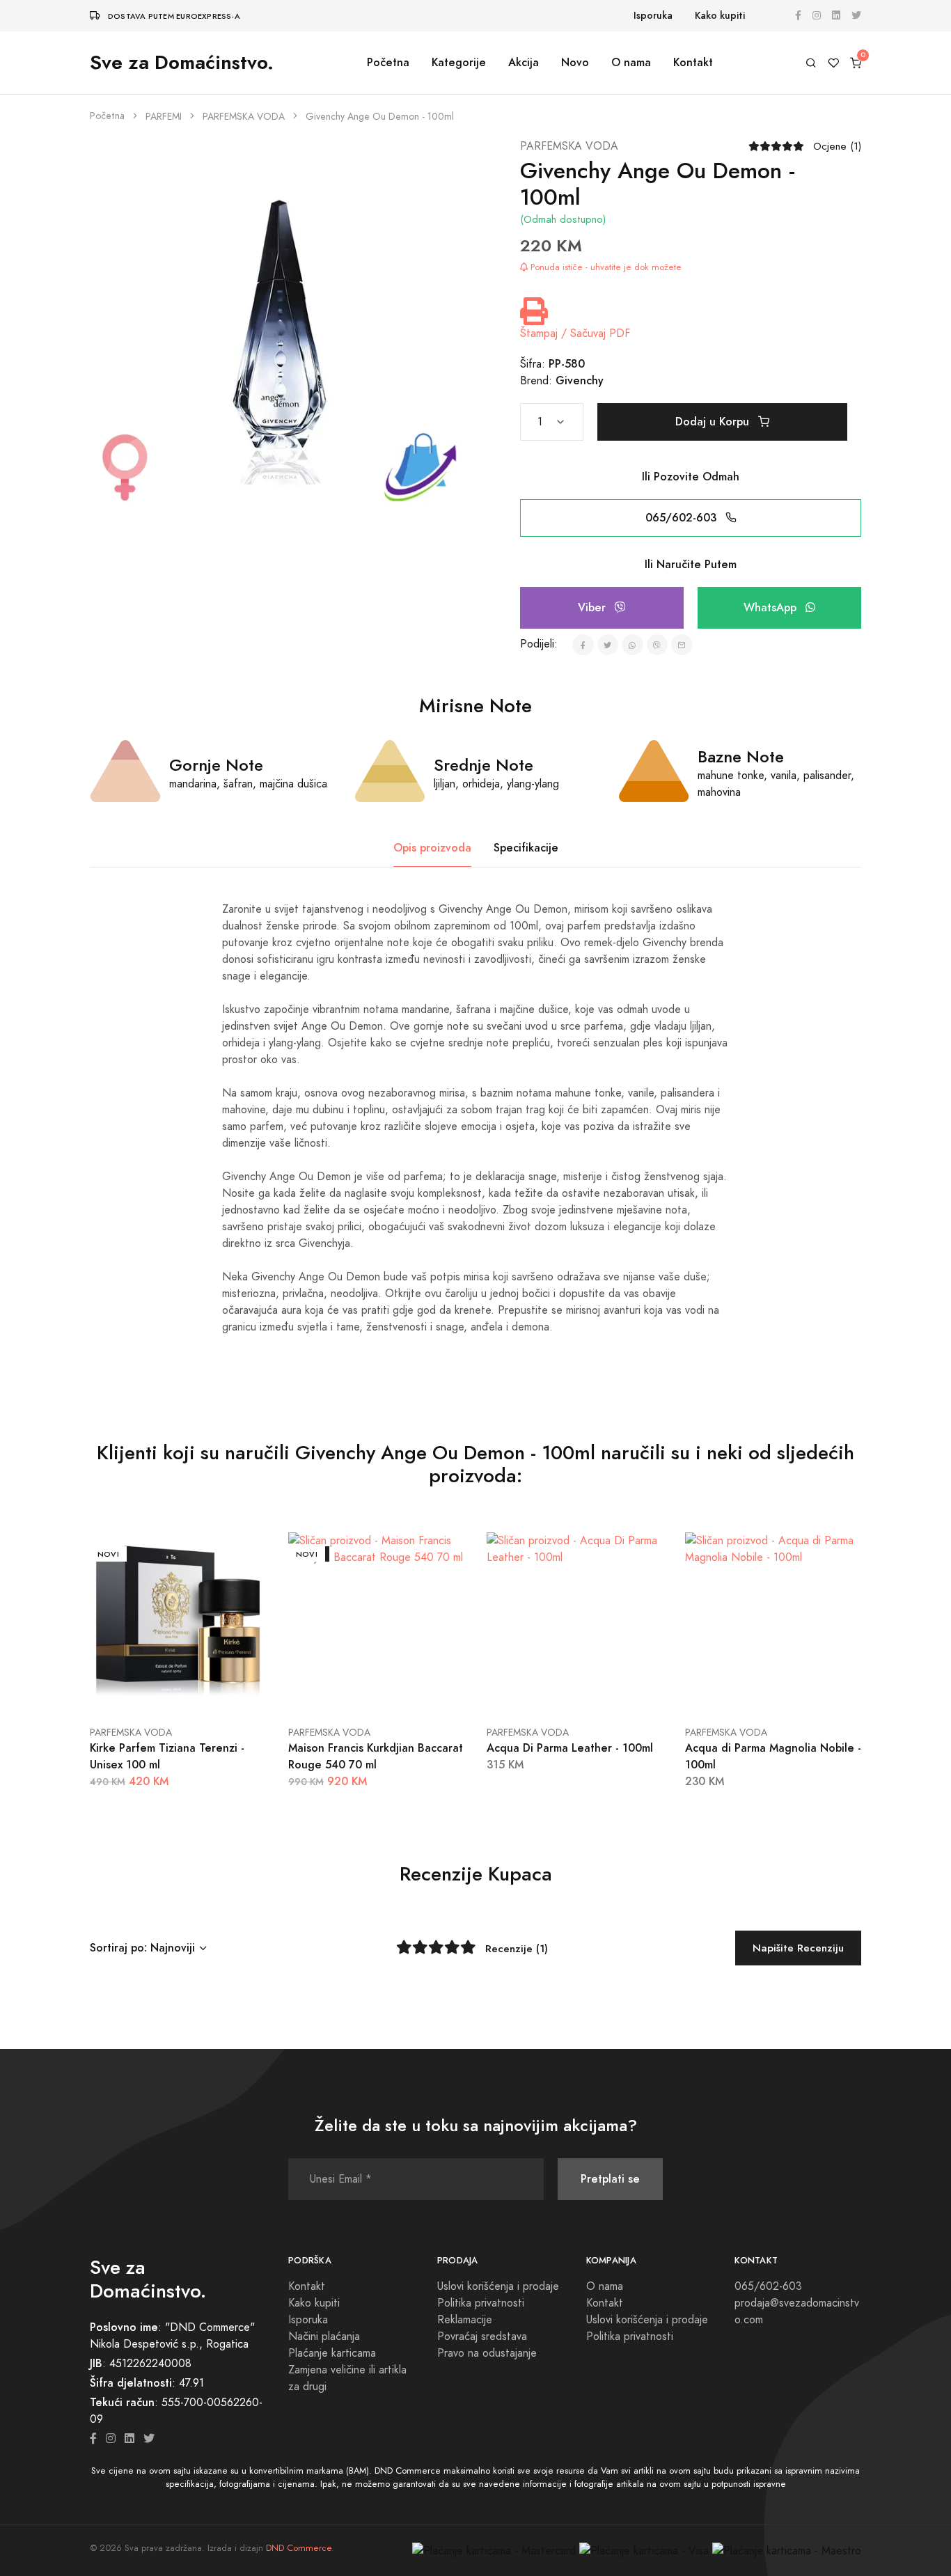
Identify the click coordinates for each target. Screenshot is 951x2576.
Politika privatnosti (481, 2303)
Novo (575, 62)
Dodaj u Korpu (714, 422)
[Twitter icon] (149, 2439)
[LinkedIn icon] (129, 2439)
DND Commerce (299, 2548)
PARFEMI (164, 117)
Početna (388, 62)
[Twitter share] (608, 645)
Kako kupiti (720, 16)
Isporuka (653, 16)
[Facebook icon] (93, 2439)
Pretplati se (610, 2179)
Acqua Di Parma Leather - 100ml (570, 1748)
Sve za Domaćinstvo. (182, 62)
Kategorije (459, 62)
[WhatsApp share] (632, 645)
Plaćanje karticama (332, 2353)
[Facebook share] (583, 645)
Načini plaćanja (324, 2337)
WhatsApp (772, 607)
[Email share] (682, 645)
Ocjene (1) (837, 146)
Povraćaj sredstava (482, 2337)
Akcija (524, 62)
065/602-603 (683, 518)
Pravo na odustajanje (487, 2353)
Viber (594, 607)
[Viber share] (658, 645)
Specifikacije (526, 848)
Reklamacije (465, 2320)
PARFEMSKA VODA (244, 117)
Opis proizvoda (432, 848)
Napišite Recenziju (798, 1948)
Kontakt (693, 62)
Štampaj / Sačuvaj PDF (575, 333)
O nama (631, 62)
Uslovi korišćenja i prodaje (498, 2286)
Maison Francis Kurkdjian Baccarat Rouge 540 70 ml (376, 1756)
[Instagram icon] (111, 2439)
